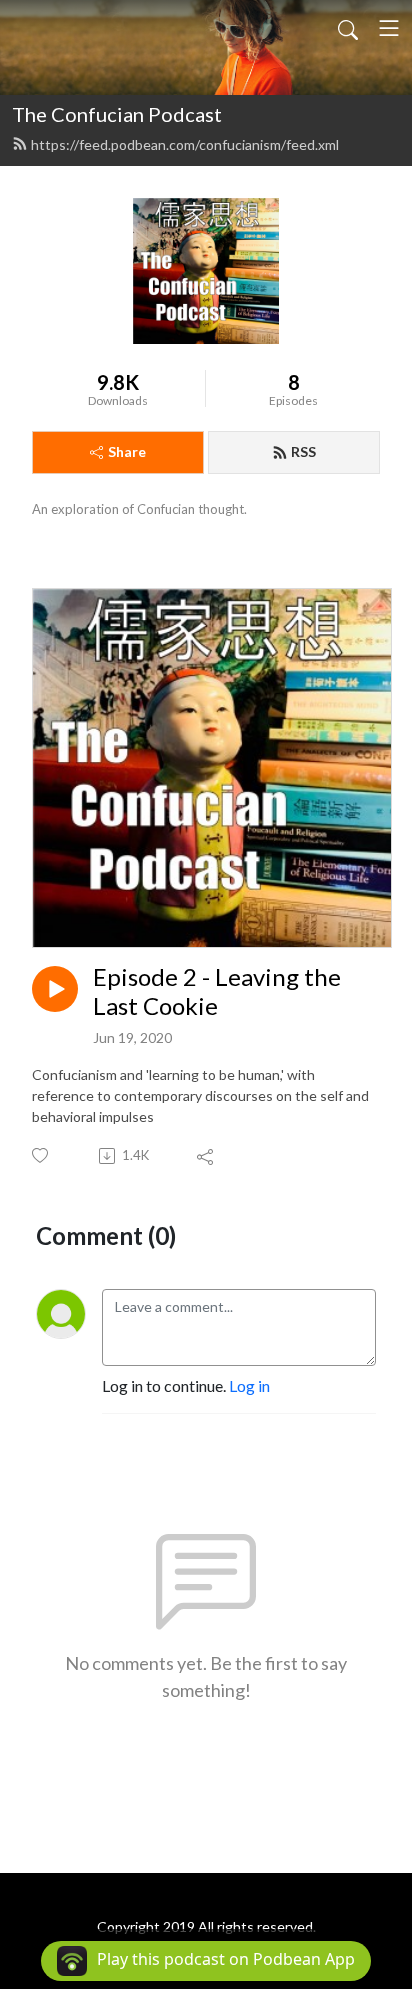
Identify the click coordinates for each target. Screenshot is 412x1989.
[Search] (348, 28)
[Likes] (41, 1155)
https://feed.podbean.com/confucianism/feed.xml (185, 144)
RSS (303, 451)
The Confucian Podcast (117, 114)
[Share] (206, 1156)
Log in (249, 1385)
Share (127, 451)
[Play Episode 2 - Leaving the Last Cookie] (55, 989)
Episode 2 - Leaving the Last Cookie (217, 991)
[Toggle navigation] (389, 28)
